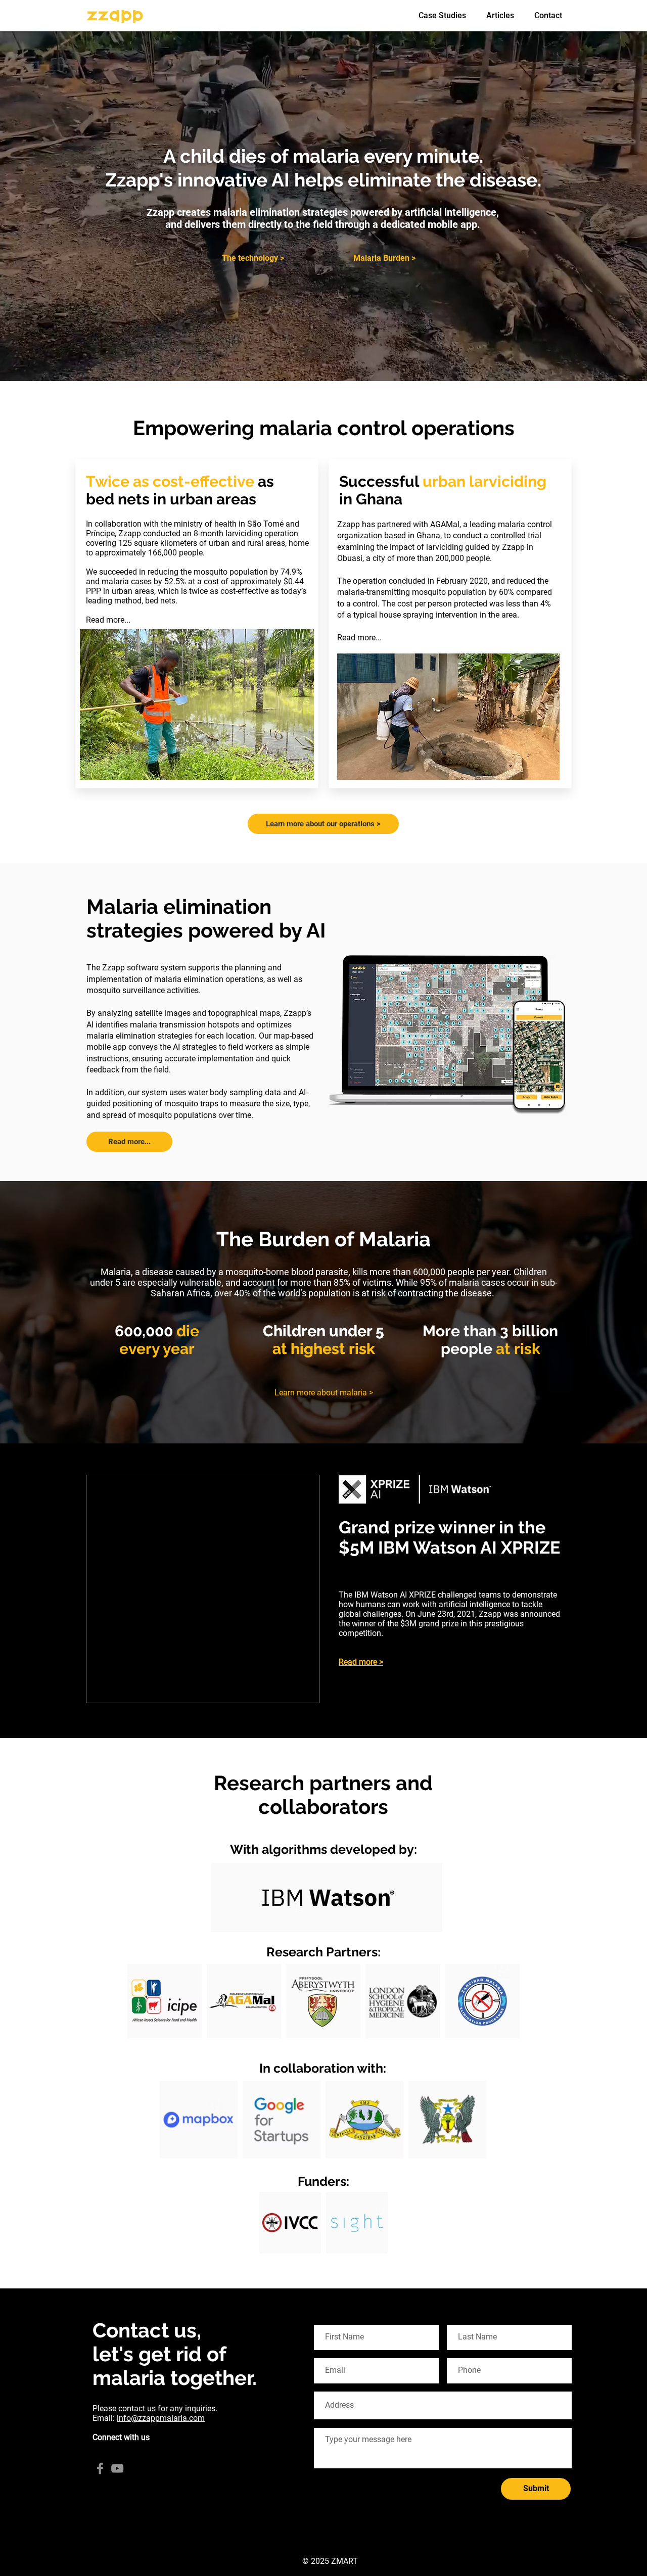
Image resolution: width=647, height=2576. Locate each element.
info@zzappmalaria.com (161, 2418)
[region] (164, 2001)
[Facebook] (100, 2468)
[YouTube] (117, 2468)
